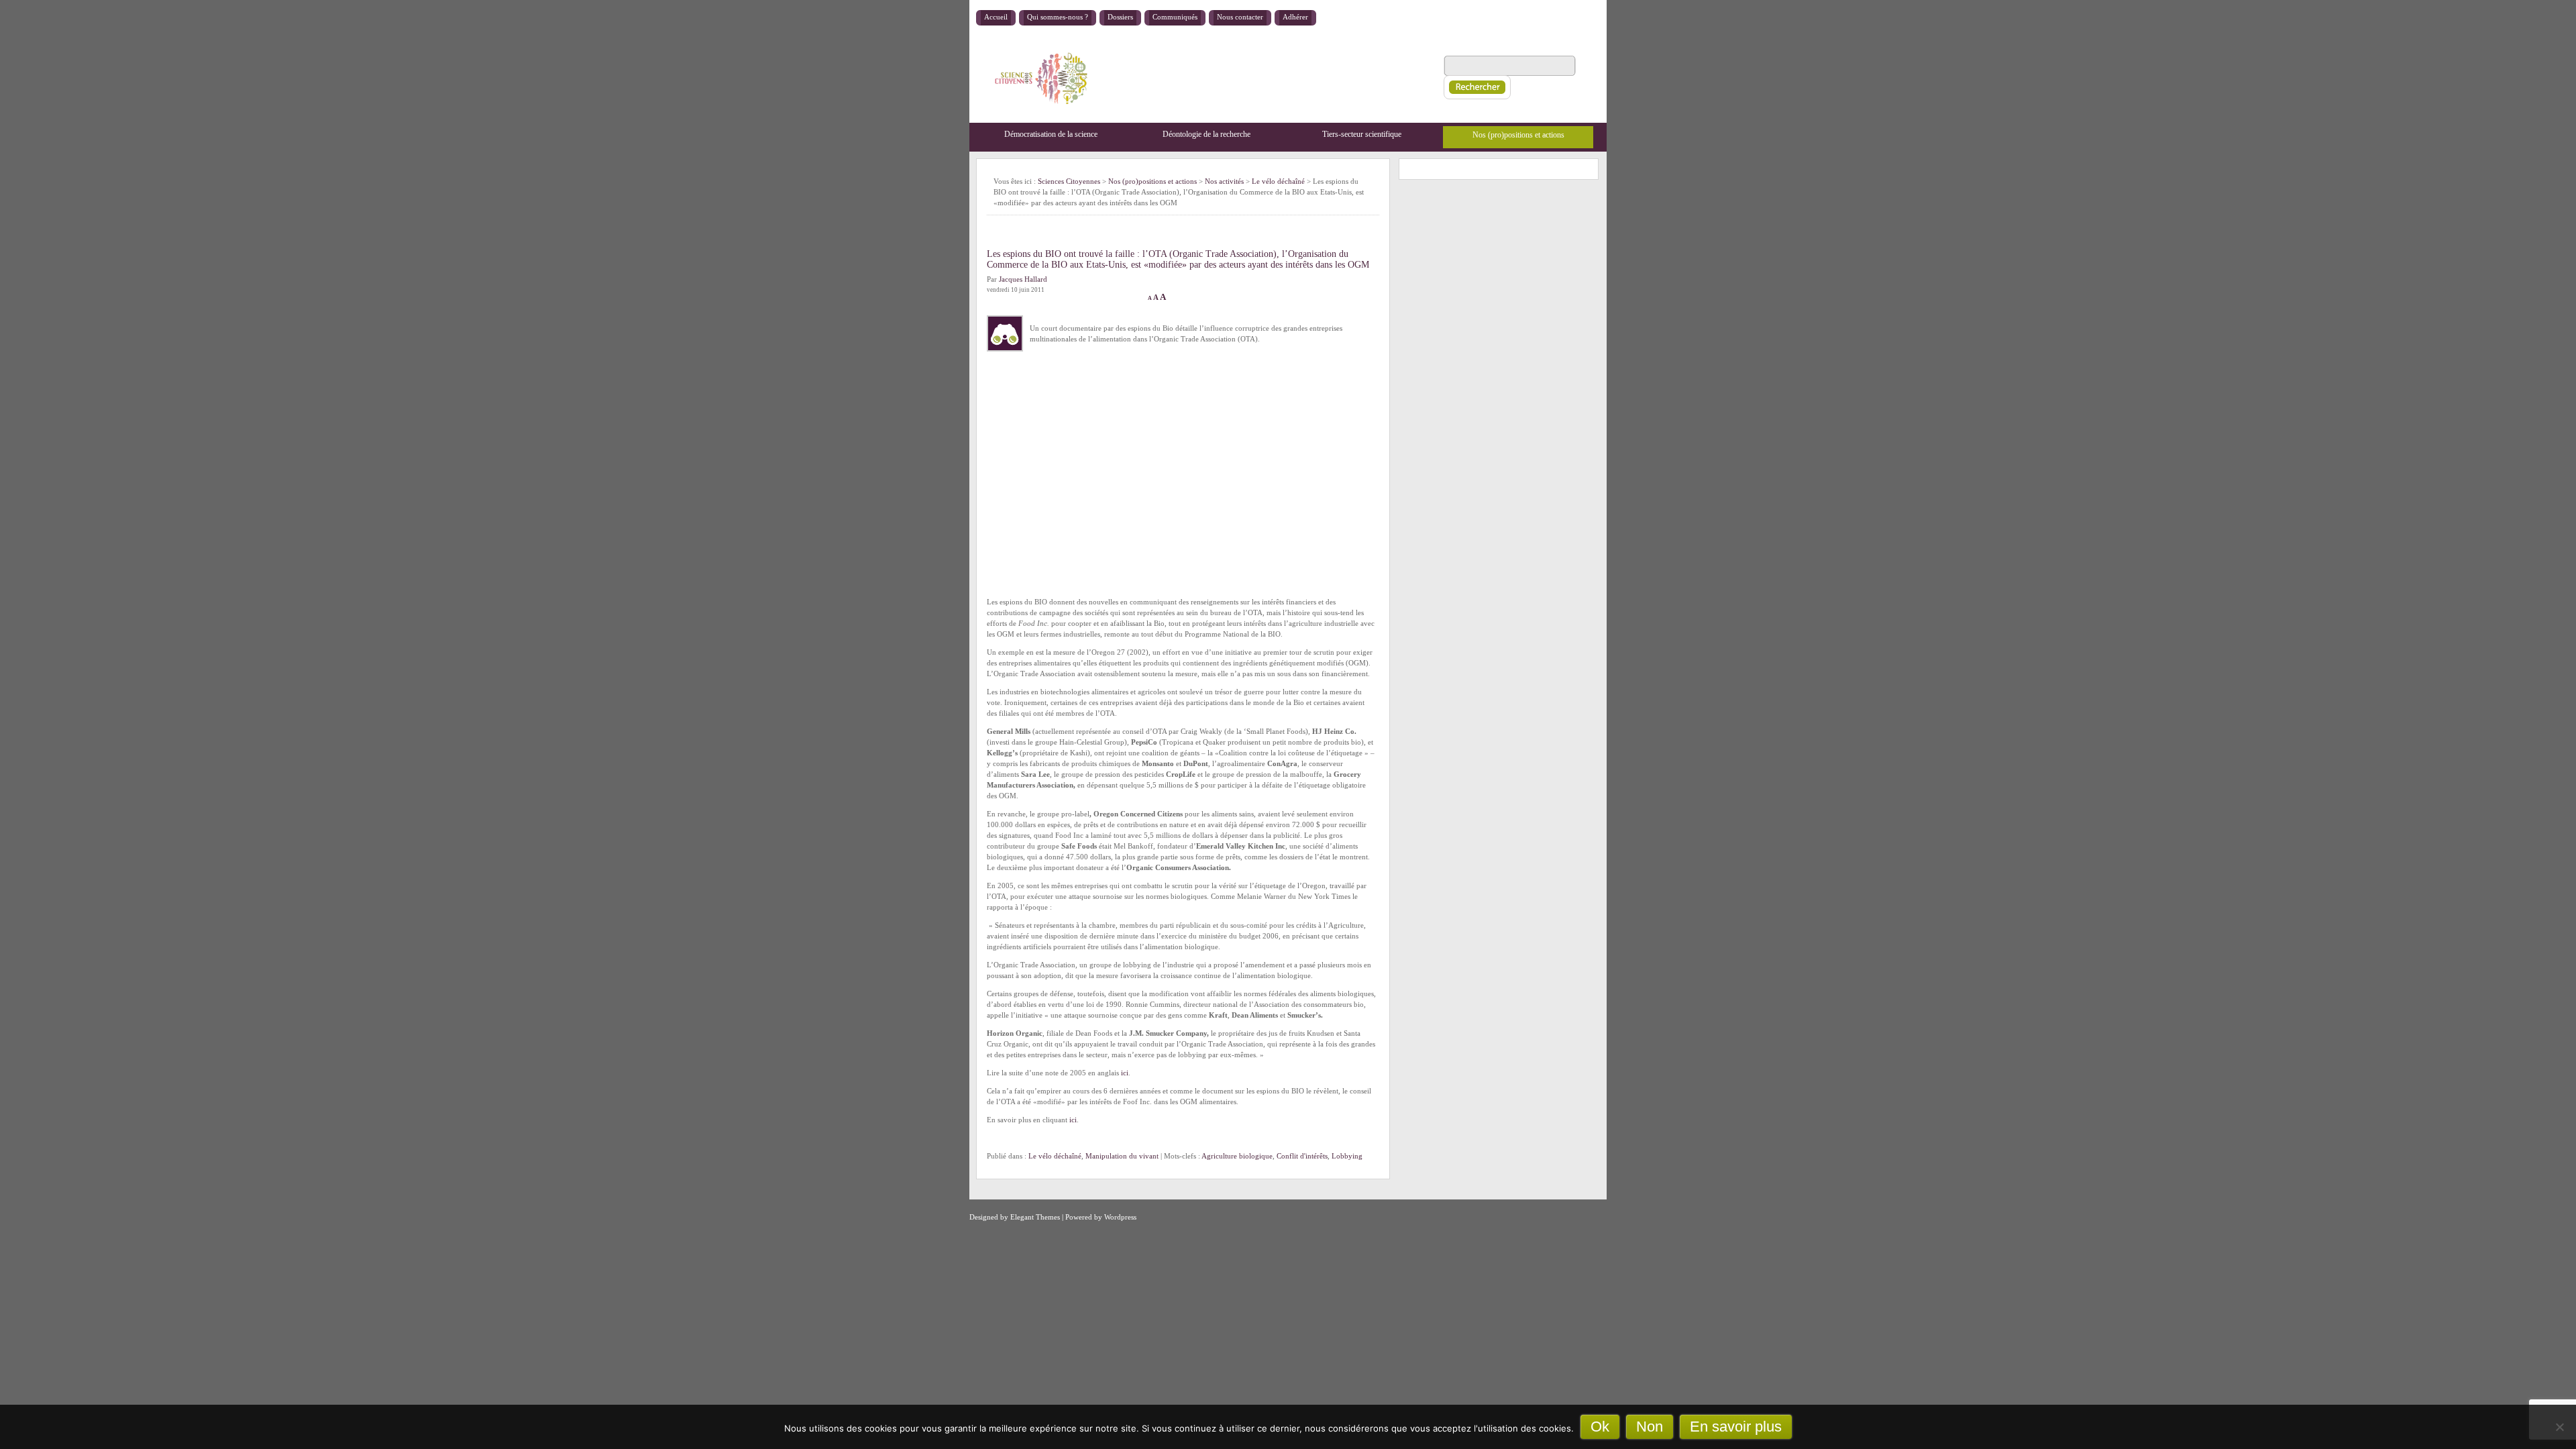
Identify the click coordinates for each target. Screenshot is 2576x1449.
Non (1650, 1427)
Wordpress (1120, 1217)
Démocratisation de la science (1051, 134)
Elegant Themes (1035, 1217)
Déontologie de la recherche (1206, 134)
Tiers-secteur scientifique (1362, 134)
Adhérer (1295, 17)
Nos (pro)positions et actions (1518, 135)
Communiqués (1175, 17)
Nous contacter (1240, 17)
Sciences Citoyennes (1069, 181)
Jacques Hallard (1023, 279)
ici (1125, 1073)
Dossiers (1120, 17)
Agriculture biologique (1237, 1156)
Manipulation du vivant (1122, 1156)
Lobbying (1347, 1156)
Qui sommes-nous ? (1058, 17)
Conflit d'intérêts (1302, 1156)
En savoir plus (1736, 1427)
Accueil (996, 17)
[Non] (2559, 1427)
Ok (1600, 1427)
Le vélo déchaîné (1055, 1156)
